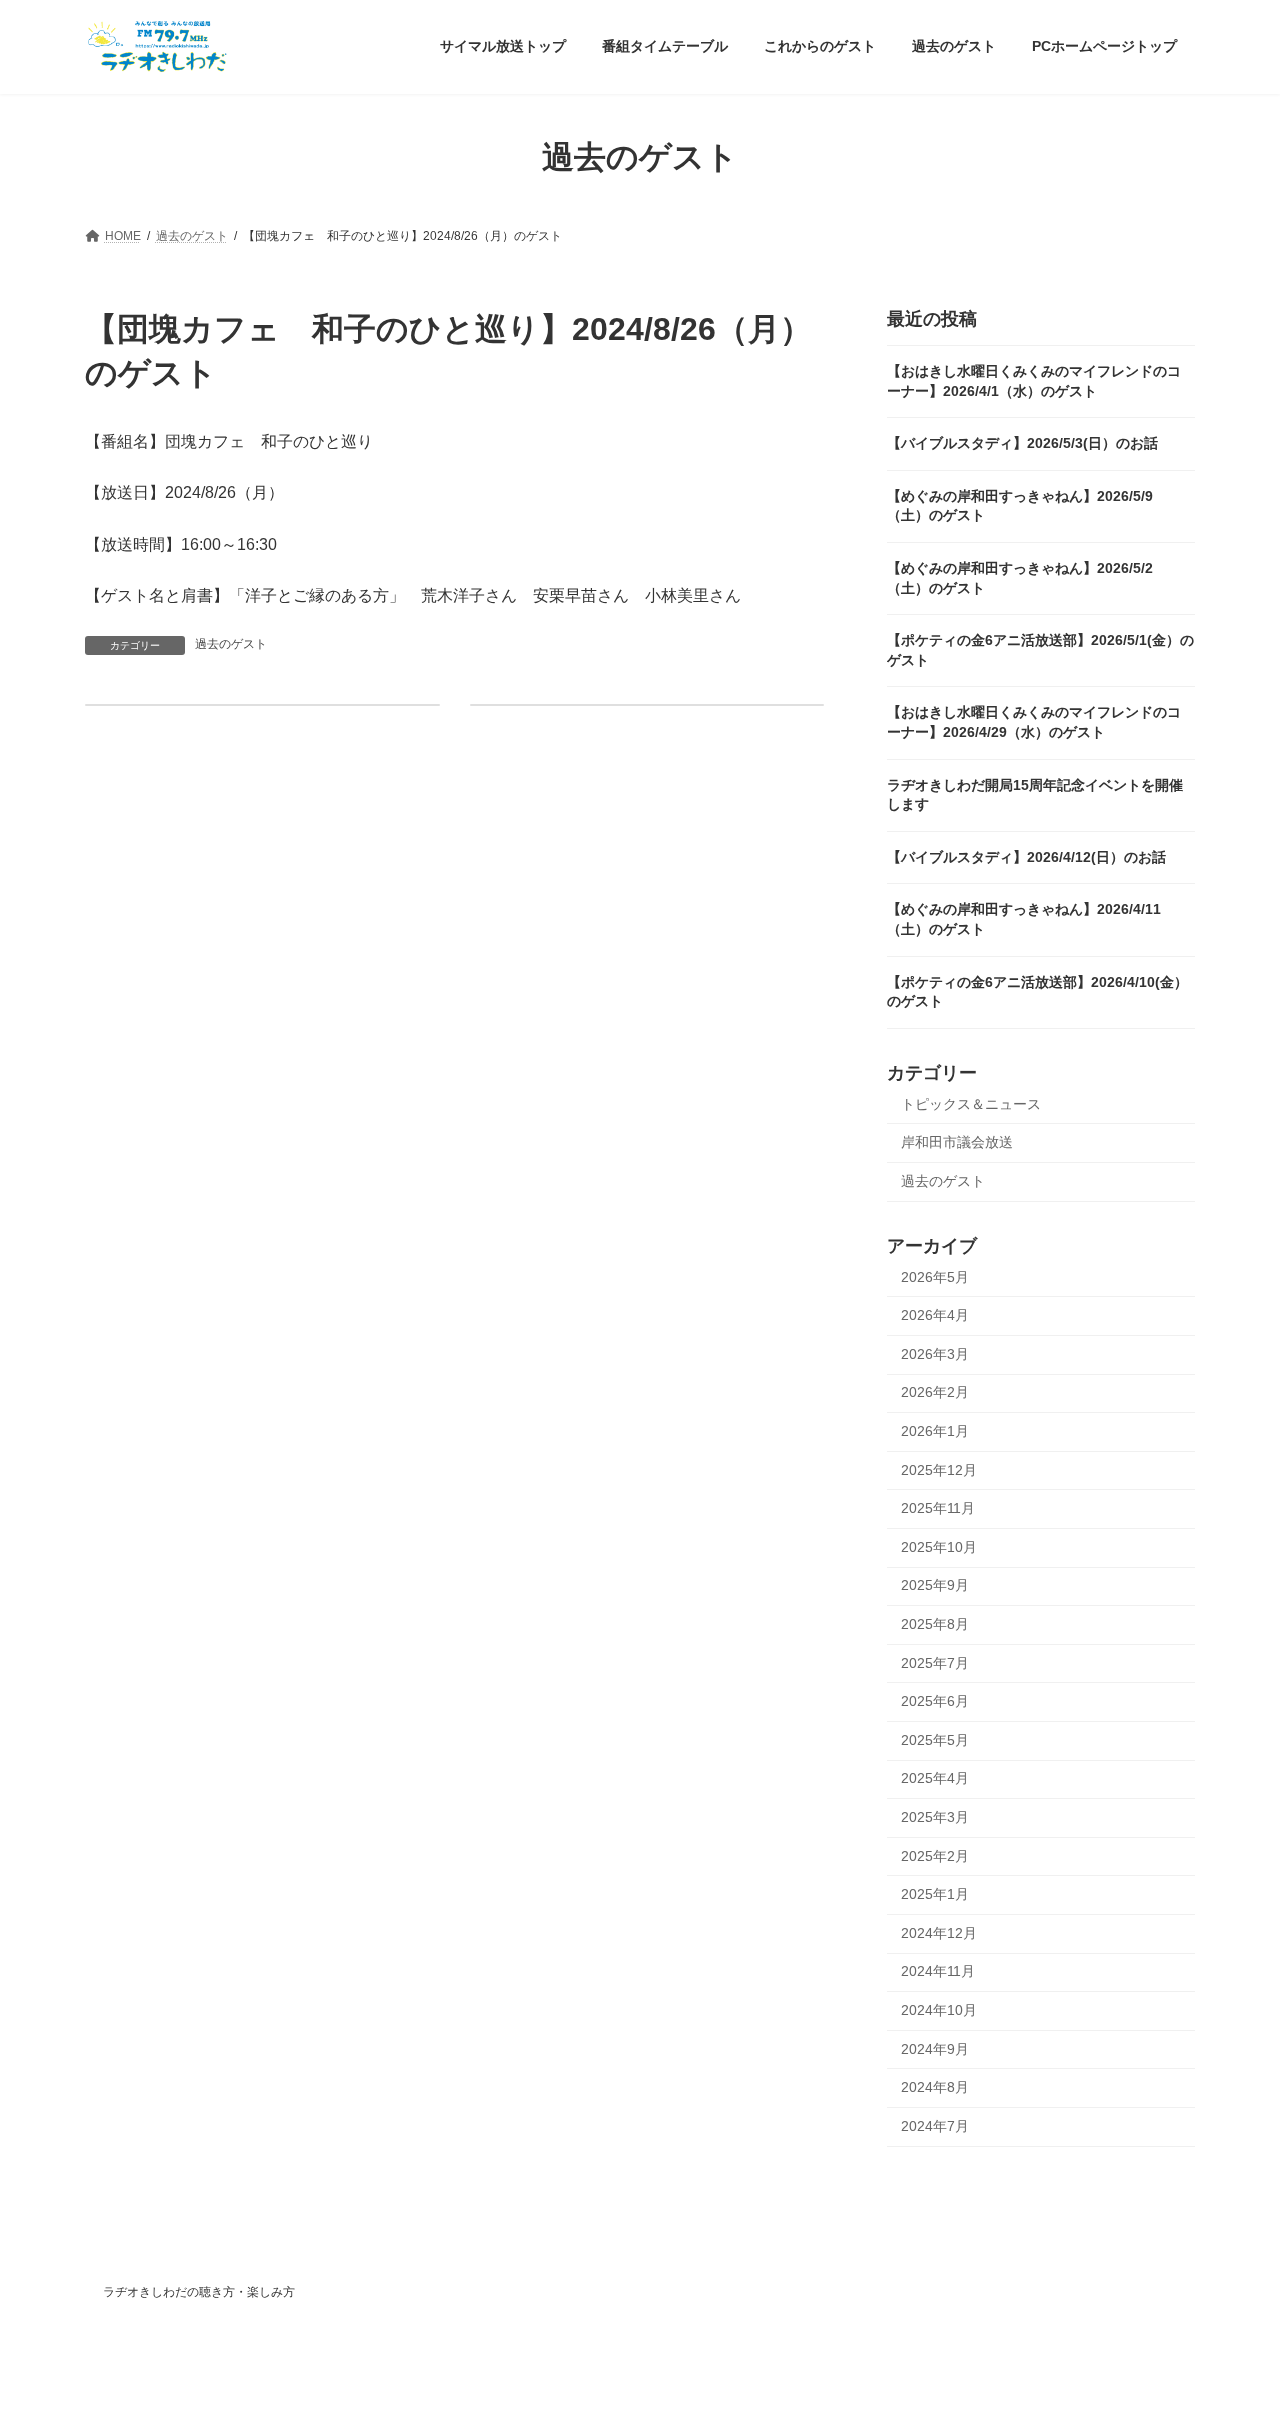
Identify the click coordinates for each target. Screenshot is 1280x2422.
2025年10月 (939, 1546)
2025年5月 (935, 1739)
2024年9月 (935, 2048)
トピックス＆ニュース (971, 1103)
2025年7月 (935, 1662)
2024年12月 (939, 1932)
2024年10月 (939, 2010)
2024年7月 (935, 2125)
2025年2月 (935, 1855)
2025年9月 (935, 1585)
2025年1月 (935, 1894)
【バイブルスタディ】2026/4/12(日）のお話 (1026, 856)
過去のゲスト (231, 644)
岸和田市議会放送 (957, 1142)
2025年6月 (935, 1701)
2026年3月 (935, 1353)
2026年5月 (935, 1276)
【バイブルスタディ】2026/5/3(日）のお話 (1022, 443)
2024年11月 (938, 1971)
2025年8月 (935, 1624)
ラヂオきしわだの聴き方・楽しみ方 (199, 2292)
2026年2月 (935, 1392)
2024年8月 (935, 2087)
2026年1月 (935, 1431)
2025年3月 (935, 1817)
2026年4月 (935, 1315)
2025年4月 (935, 1778)
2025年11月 (938, 1508)
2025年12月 (939, 1469)
